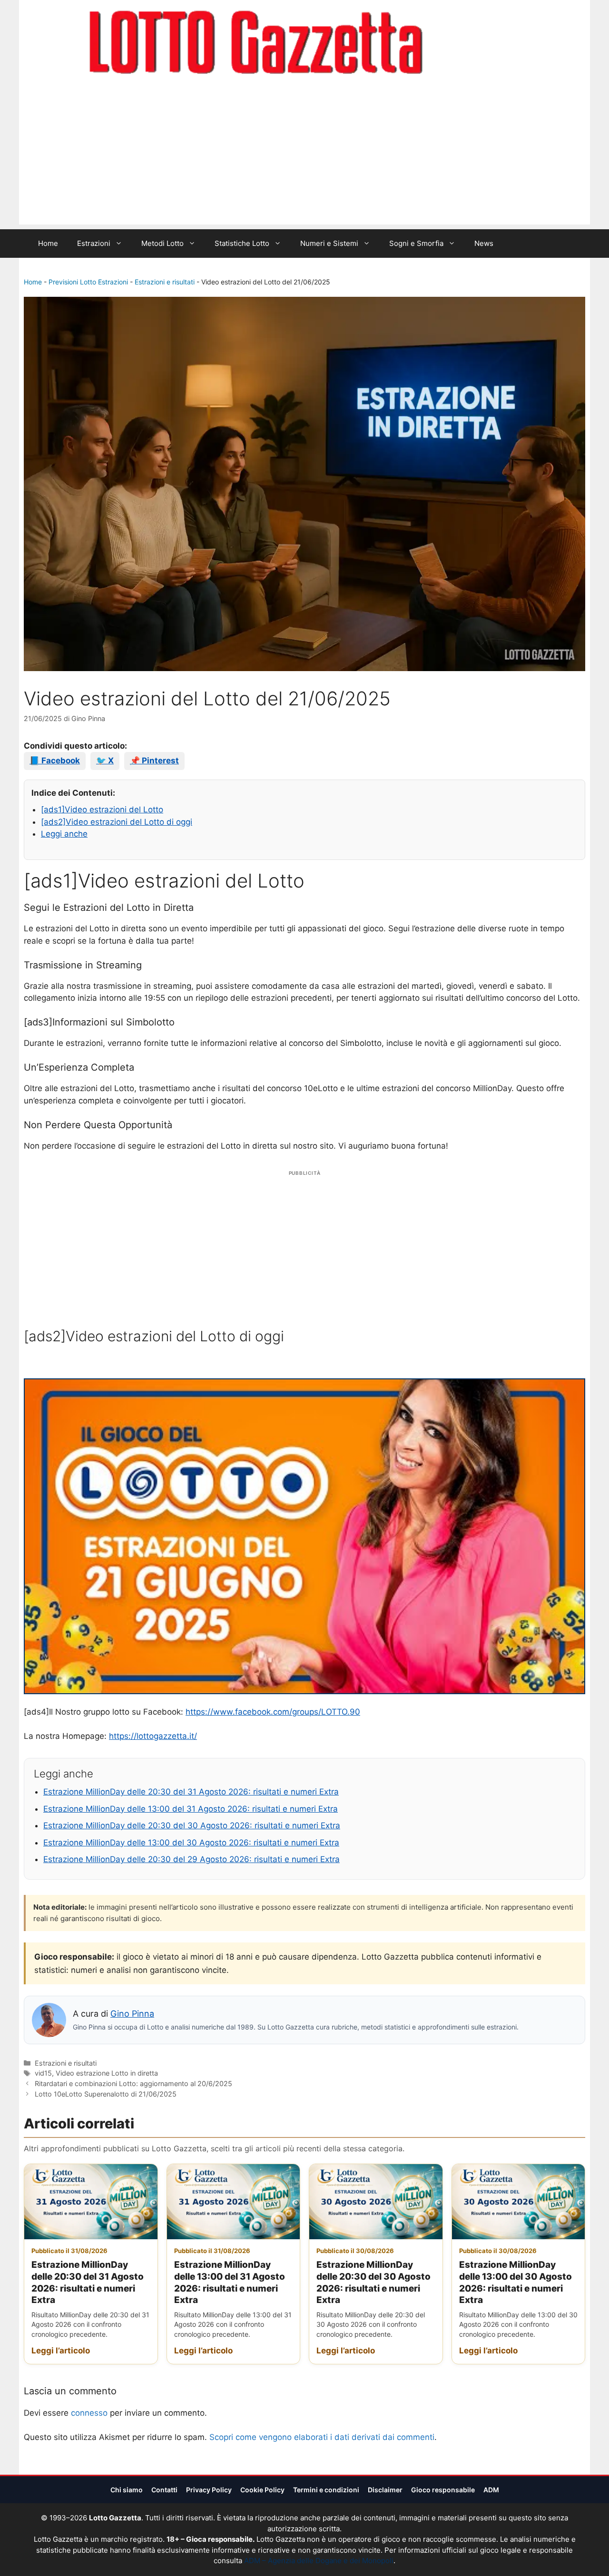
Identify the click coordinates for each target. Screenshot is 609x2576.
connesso (89, 2413)
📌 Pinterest (154, 761)
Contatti (164, 2490)
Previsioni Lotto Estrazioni (88, 282)
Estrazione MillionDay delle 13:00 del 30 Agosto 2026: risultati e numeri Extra (191, 1843)
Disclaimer (385, 2490)
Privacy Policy (209, 2490)
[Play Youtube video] (304, 1536)
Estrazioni (94, 243)
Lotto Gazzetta (478, 43)
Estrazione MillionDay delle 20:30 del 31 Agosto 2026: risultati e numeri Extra (191, 1792)
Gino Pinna (132, 2014)
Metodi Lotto (162, 243)
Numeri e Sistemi (329, 243)
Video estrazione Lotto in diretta (107, 2073)
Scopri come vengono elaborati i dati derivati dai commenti (322, 2437)
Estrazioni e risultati (165, 282)
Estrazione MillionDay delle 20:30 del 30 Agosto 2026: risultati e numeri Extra (192, 1825)
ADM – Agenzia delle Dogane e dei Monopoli (319, 2561)
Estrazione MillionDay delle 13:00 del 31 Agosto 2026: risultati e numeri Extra (191, 1809)
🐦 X (105, 761)
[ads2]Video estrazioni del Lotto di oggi (117, 822)
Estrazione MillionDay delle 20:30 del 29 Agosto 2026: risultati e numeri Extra (192, 1859)
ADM (491, 2490)
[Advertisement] (304, 158)
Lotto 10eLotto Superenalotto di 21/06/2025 (106, 2094)
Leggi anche (64, 834)
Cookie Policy (262, 2490)
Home (48, 243)
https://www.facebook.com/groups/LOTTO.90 (273, 1712)
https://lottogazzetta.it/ (153, 1736)
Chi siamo (127, 2490)
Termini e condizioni (326, 2490)
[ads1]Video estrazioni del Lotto (102, 810)
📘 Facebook (55, 761)
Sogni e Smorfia (416, 243)
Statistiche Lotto (242, 243)
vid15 (43, 2073)
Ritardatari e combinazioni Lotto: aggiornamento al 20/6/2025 (133, 2083)
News (484, 243)
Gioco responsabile (443, 2490)
